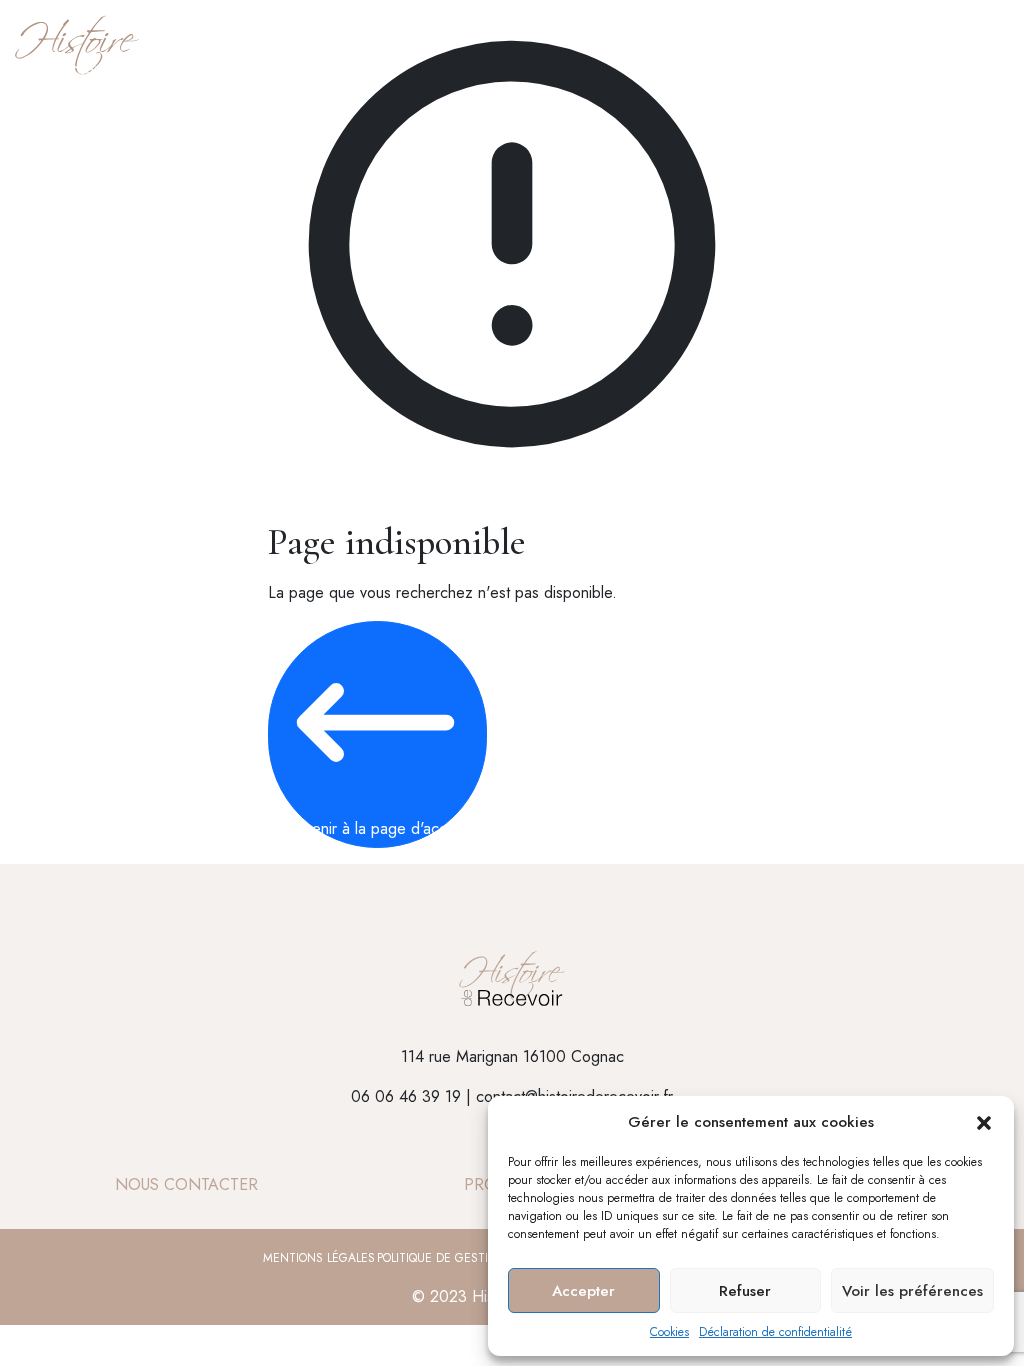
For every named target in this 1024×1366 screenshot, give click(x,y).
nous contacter (186, 1184)
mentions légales (319, 1258)
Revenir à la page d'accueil (378, 828)
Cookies (669, 1332)
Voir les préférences (912, 1291)
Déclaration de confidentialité (775, 1332)
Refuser (745, 1291)
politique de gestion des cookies (480, 1258)
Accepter (583, 1291)
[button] (984, 1122)
